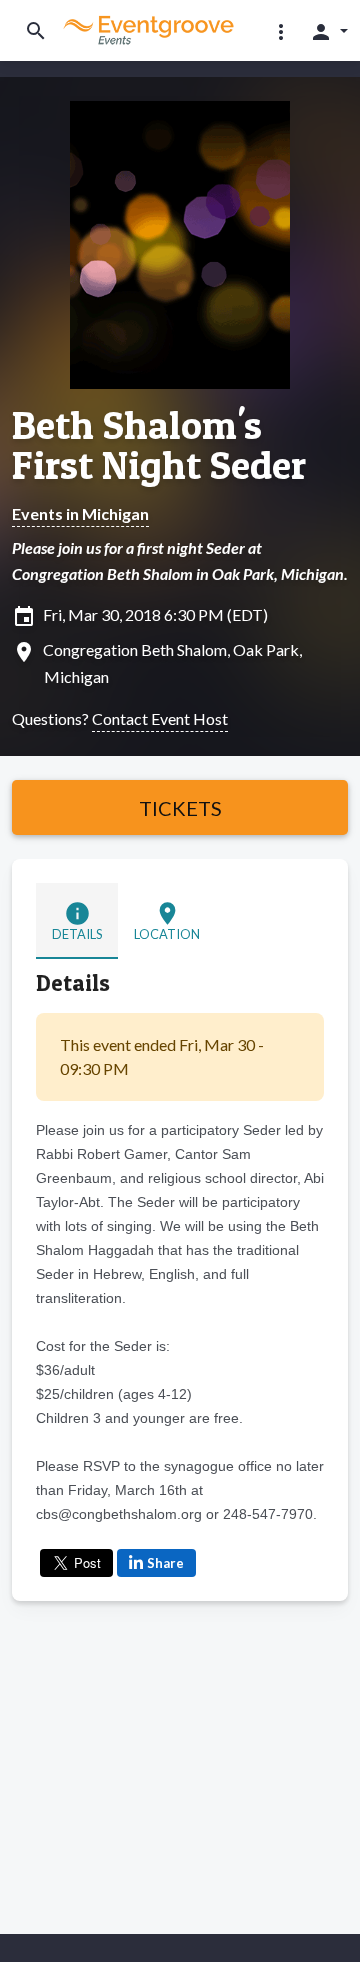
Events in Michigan (80, 513)
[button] (281, 31)
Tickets (180, 808)
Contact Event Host (160, 718)
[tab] (77, 920)
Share (165, 1563)
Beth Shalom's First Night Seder (159, 445)
